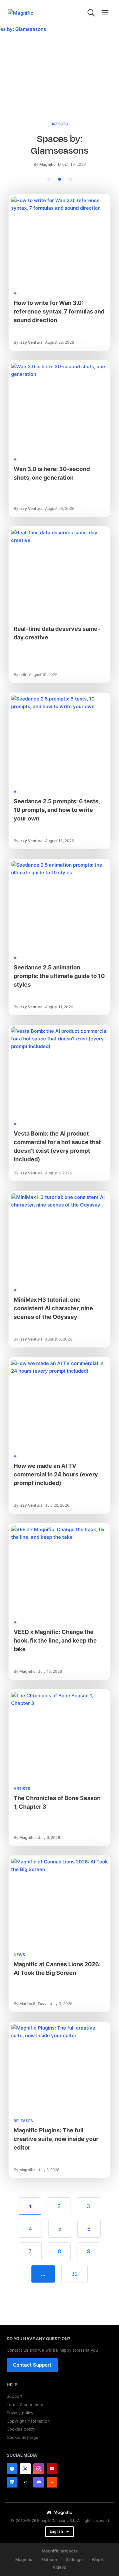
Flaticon (49, 2559)
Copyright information (28, 2421)
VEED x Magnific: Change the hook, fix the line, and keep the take (55, 1640)
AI (16, 293)
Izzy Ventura (31, 342)
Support (15, 2396)
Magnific (47, 164)
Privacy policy (20, 2413)
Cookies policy (21, 2429)
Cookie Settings (22, 2437)
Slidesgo (74, 2559)
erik (23, 675)
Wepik (98, 2559)
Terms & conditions (26, 2404)
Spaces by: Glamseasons (60, 145)
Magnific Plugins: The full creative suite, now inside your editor (56, 2139)
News (19, 1955)
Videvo (60, 2567)
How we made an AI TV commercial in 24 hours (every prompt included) (56, 1474)
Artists (60, 124)
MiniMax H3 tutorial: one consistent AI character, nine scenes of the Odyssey (53, 1308)
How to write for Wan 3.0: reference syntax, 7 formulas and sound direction (59, 311)
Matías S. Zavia (33, 2004)
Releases (23, 2121)
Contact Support (32, 2365)
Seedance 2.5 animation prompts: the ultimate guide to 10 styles (59, 976)
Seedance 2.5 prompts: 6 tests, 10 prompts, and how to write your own (57, 810)
